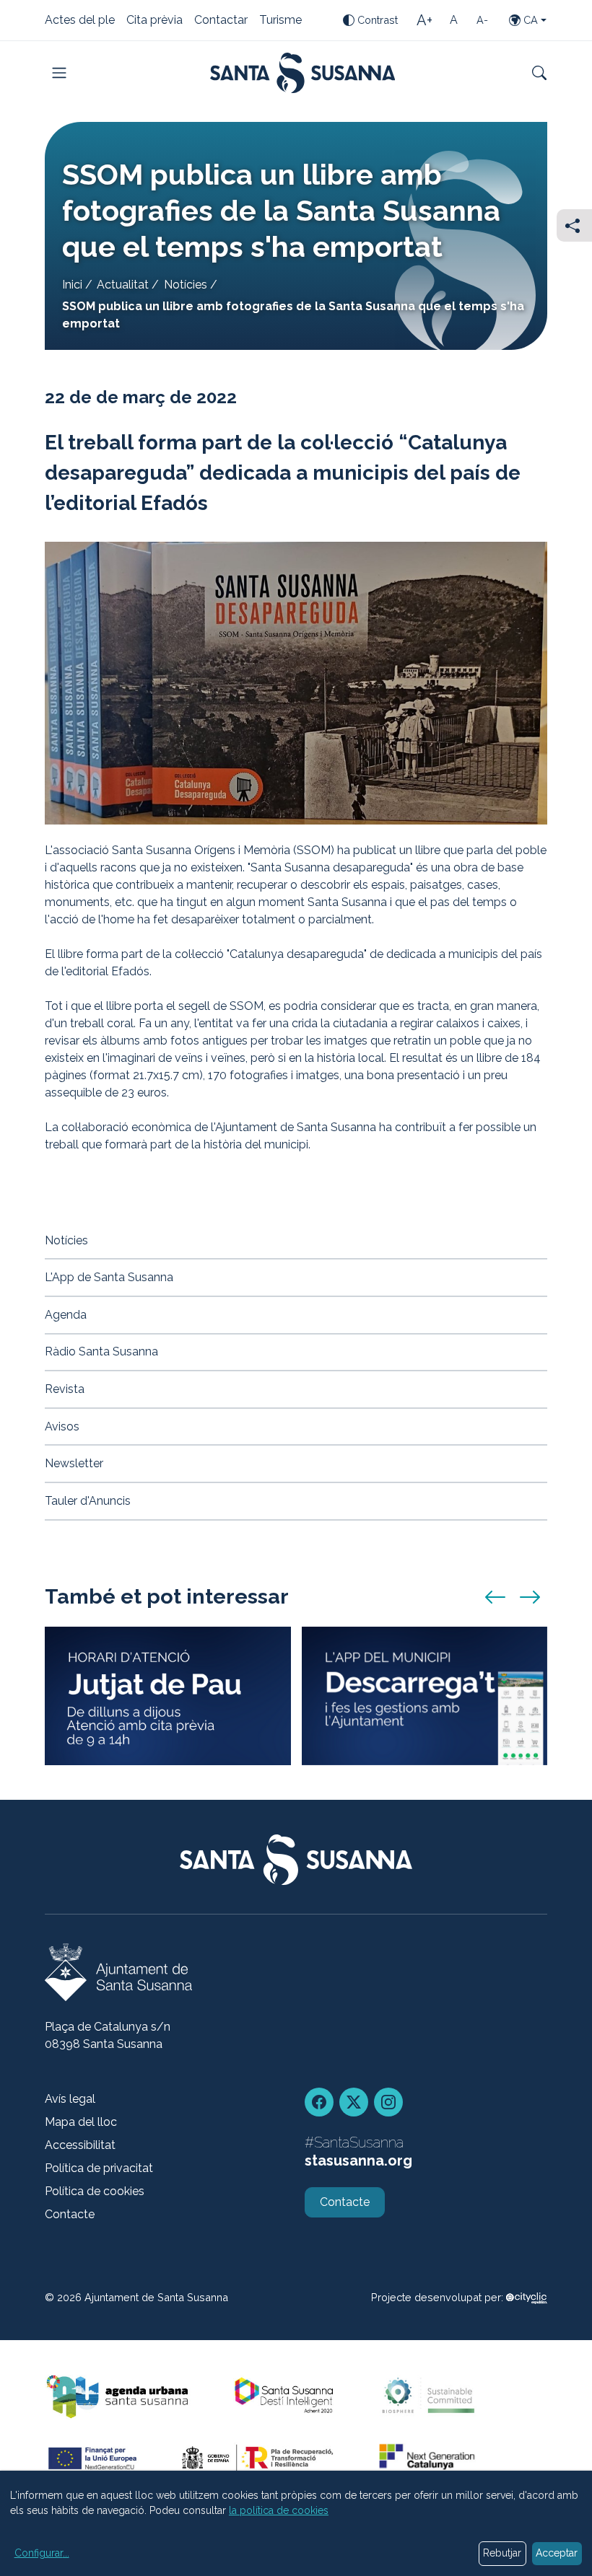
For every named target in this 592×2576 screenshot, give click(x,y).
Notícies (186, 285)
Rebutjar (502, 2553)
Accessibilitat (80, 2145)
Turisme (280, 21)
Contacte (70, 2214)
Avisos (62, 1427)
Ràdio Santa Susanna (101, 1351)
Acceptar (557, 2553)
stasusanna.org (358, 2160)
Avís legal (70, 2099)
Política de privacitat (99, 2168)
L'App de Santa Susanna (109, 1277)
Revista (65, 1389)
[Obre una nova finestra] (527, 2297)
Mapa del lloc (81, 2122)
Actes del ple (80, 21)
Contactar (221, 21)
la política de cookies (279, 2510)
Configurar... (42, 2553)
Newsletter (74, 1463)
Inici (72, 285)
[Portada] (303, 73)
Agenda (66, 1315)
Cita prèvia (154, 21)
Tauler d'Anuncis (88, 1501)
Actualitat (123, 285)
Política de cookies (95, 2191)
